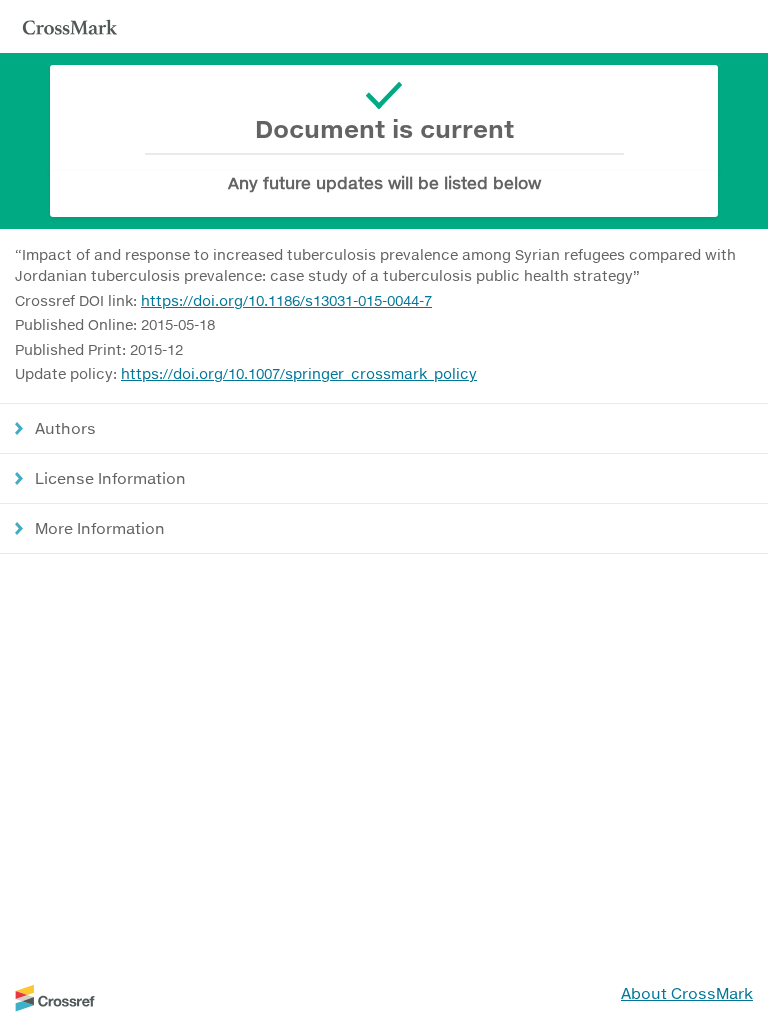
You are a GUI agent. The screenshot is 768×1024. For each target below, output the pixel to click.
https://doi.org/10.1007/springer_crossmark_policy (299, 373)
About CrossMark (687, 993)
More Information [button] (100, 528)
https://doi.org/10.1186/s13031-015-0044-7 (286, 300)
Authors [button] (65, 428)
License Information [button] (110, 478)
